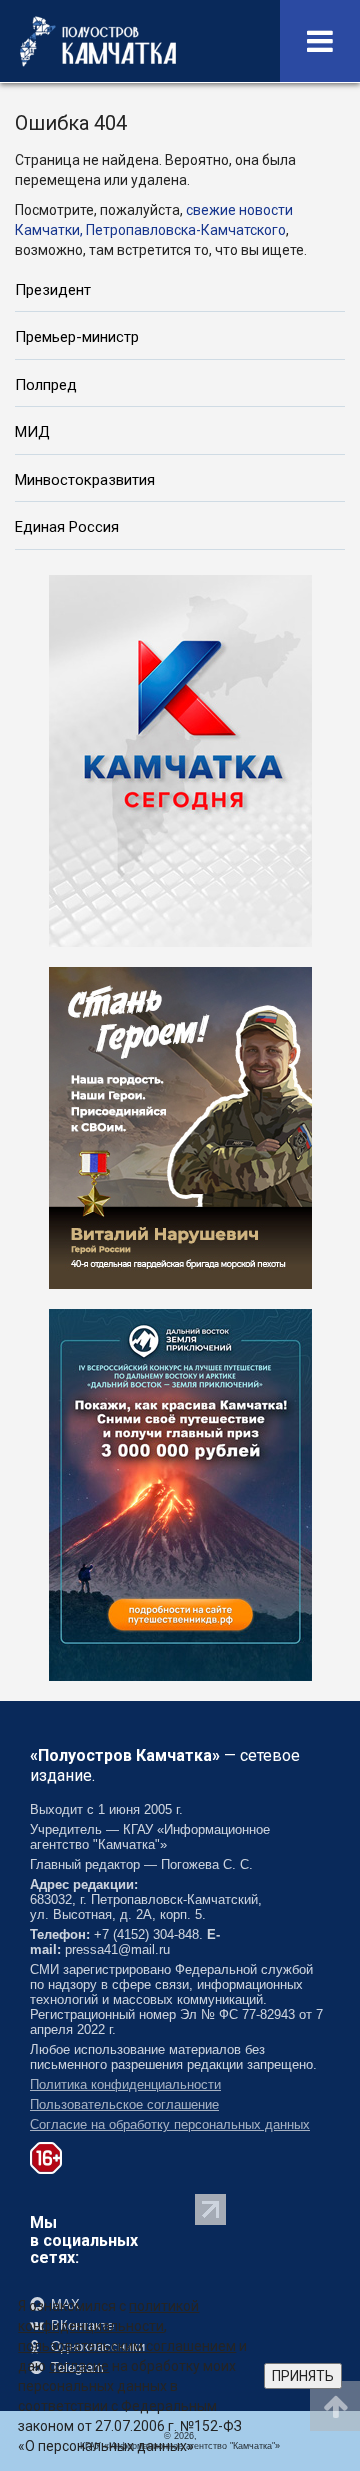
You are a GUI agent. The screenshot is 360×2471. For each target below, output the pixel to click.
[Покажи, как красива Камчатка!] (180, 1493)
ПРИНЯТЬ (303, 2376)
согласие (79, 2366)
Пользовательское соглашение (124, 2104)
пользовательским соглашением (127, 2346)
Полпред (46, 385)
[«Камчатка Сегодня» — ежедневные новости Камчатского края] (180, 759)
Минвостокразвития (85, 480)
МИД (32, 432)
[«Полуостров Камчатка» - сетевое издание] (98, 41)
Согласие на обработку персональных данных (170, 2124)
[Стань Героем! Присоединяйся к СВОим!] (180, 1126)
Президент (53, 290)
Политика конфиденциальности (125, 2084)
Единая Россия (67, 527)
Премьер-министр (77, 337)
